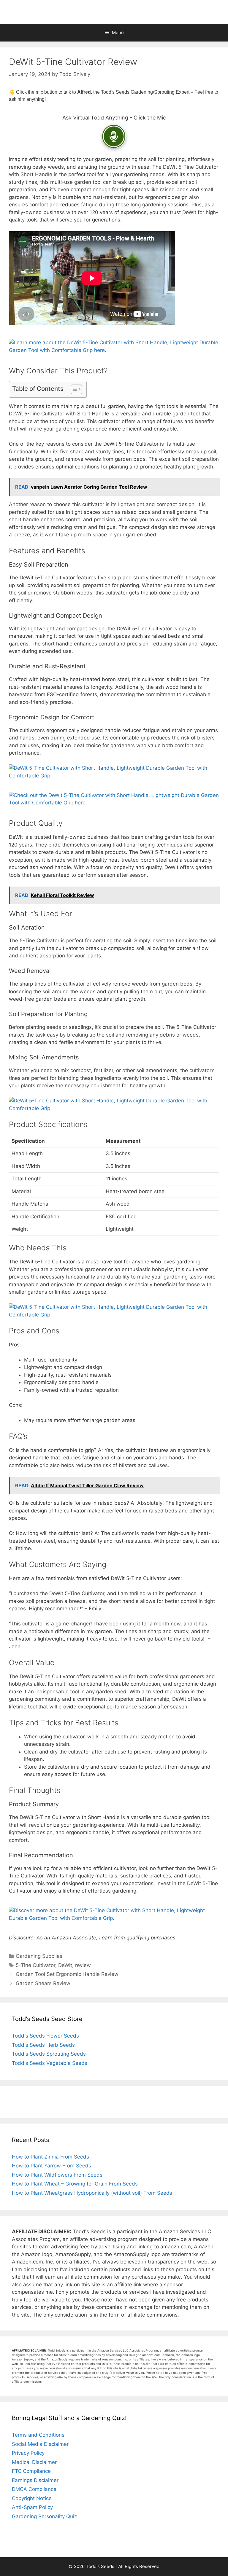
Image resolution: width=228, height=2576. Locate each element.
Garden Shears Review (43, 1983)
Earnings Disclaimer (35, 2480)
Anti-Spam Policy (32, 2507)
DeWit (65, 1965)
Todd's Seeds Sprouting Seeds (49, 2054)
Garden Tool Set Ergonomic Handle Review (67, 1974)
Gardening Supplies (39, 1956)
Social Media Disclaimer (40, 2444)
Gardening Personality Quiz (44, 2516)
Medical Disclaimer (34, 2462)
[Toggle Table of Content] (73, 389)
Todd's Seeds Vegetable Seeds (50, 2063)
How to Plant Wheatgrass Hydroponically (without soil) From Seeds (92, 2193)
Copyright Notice (32, 2498)
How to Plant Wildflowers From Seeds (57, 2175)
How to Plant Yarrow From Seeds (52, 2166)
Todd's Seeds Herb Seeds (43, 2045)
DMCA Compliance (34, 2489)
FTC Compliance (31, 2471)
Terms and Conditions (38, 2435)
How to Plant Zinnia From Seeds (50, 2157)
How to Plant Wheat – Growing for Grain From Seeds (75, 2184)
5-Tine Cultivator (35, 1965)
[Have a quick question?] (114, 136)
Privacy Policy (28, 2453)
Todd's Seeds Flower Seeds (45, 2036)
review (83, 1965)
